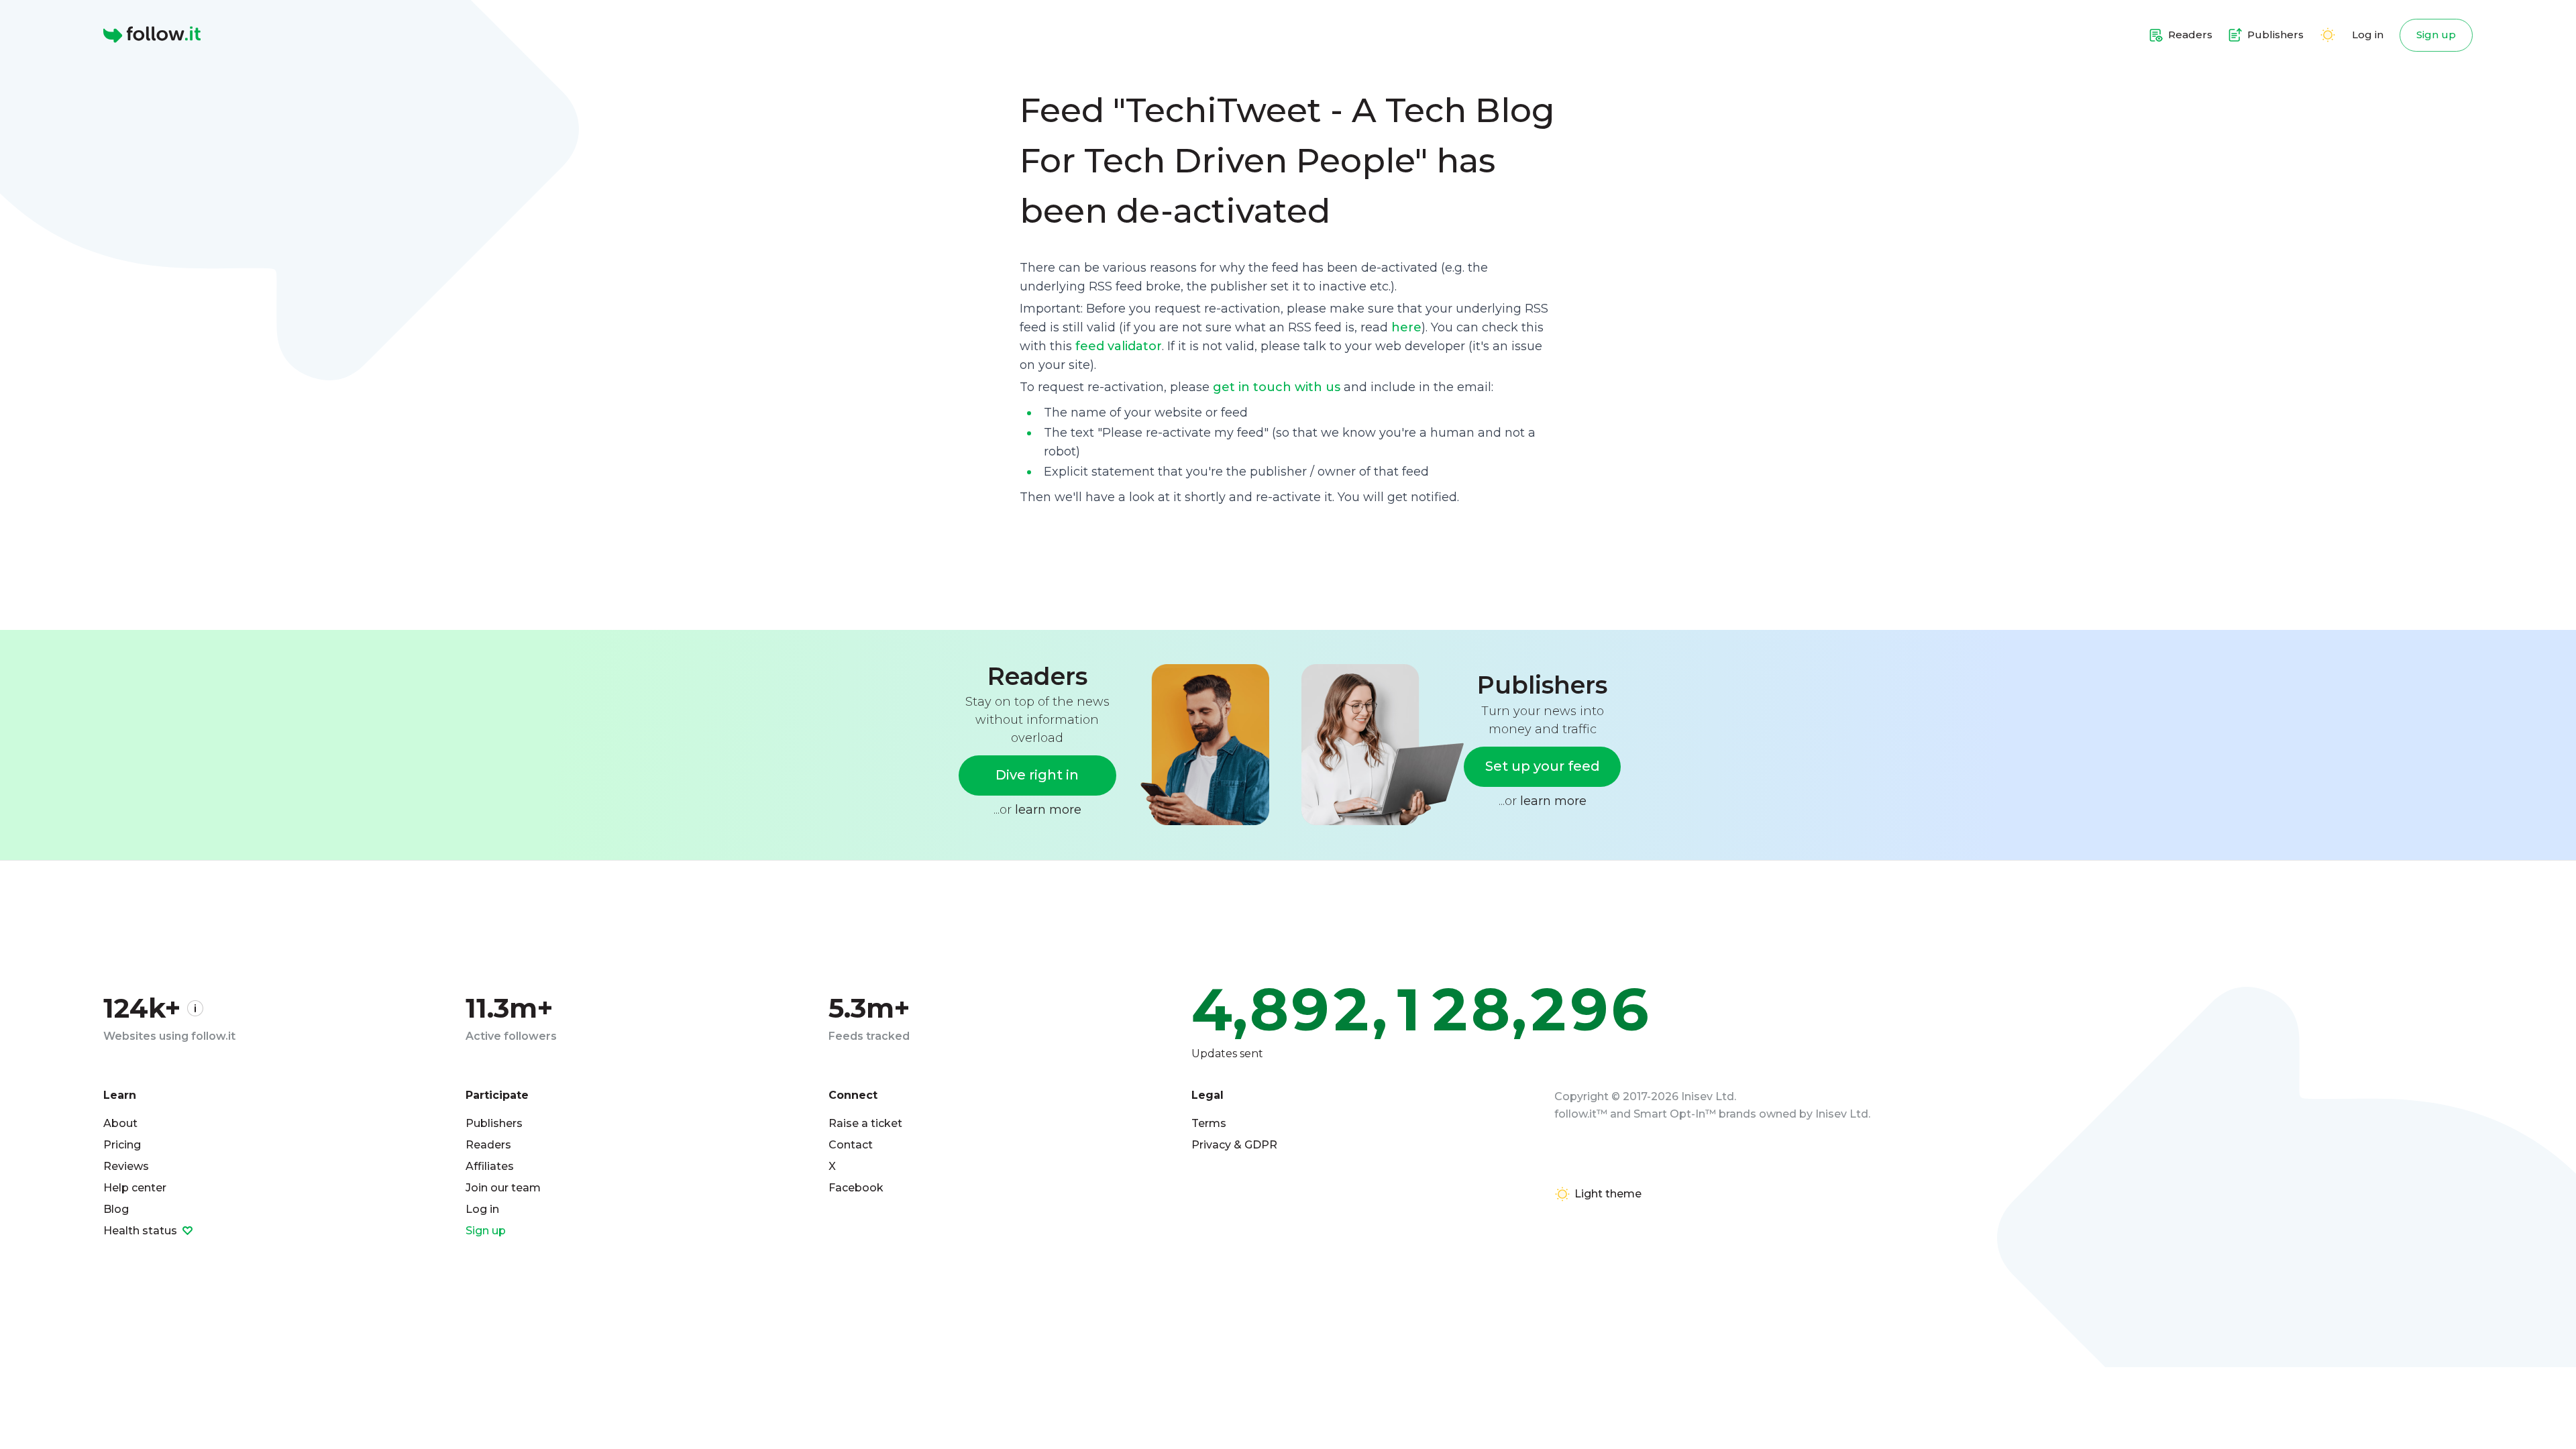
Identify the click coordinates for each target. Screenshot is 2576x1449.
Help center (135, 1188)
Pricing (122, 1145)
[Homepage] (152, 35)
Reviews (126, 1166)
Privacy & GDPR (1234, 1145)
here (1406, 327)
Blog (116, 1209)
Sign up (2436, 35)
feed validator (1119, 346)
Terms (1209, 1123)
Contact (851, 1145)
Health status (142, 1231)
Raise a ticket (865, 1123)
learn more (1048, 810)
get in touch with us (1277, 387)
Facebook (856, 1188)
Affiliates (490, 1166)
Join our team (503, 1188)
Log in (2368, 35)
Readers (488, 1145)
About (120, 1123)
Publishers (494, 1123)
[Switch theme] (2328, 35)
